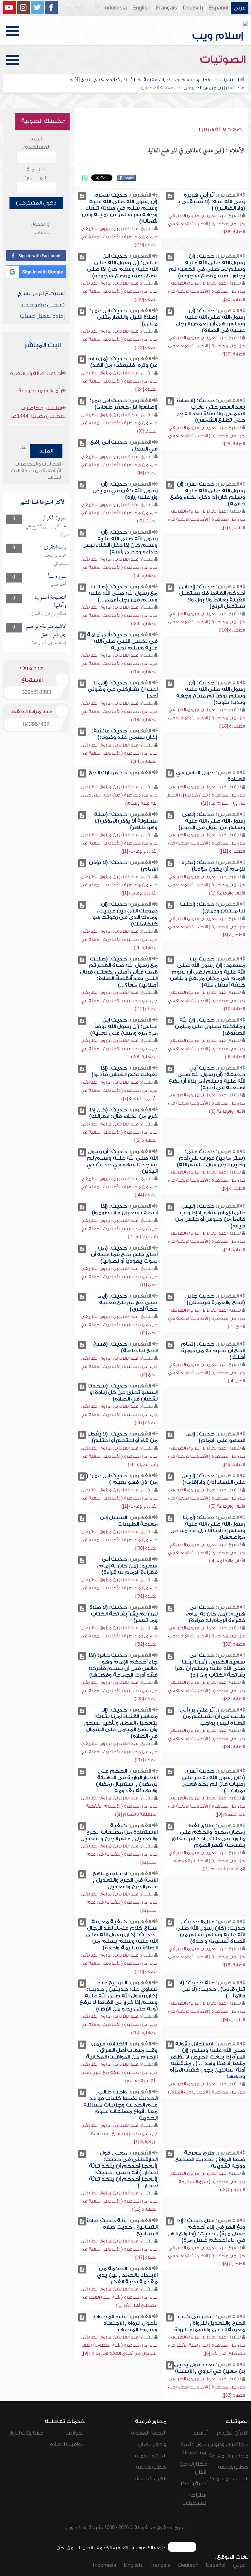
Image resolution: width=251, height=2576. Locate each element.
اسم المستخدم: (36, 143)
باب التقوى (55, 547)
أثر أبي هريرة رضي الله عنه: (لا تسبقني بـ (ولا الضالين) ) (211, 202)
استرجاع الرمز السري (41, 293)
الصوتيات (224, 59)
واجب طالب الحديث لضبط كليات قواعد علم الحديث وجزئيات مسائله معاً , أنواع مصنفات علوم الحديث (120, 2105)
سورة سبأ (57, 577)
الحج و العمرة (151, 2456)
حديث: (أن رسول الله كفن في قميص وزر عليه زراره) (125, 491)
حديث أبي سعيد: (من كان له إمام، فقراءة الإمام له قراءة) (127, 1566)
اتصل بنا (85, 2548)
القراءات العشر (149, 2479)
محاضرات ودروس (228, 2444)
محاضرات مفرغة (228, 2456)
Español (218, 8)
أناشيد (200, 2433)
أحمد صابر (58, 585)
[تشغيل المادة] (170, 196)
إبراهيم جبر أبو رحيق (49, 643)
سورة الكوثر (54, 518)
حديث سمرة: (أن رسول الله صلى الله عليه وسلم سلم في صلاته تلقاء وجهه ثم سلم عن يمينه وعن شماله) (120, 208)
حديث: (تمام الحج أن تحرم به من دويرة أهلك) (213, 1351)
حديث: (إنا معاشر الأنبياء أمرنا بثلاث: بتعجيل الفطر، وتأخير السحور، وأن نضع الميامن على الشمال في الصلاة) (120, 1723)
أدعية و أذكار (193, 2484)
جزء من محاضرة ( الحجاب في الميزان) (207, 2092)
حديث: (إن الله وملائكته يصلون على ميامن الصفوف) (210, 1026)
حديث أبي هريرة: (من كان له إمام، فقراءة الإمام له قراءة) (216, 1614)
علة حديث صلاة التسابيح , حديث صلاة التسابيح (122, 2227)
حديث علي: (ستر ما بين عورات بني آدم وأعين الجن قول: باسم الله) (211, 1158)
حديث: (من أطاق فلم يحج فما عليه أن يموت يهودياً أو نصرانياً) (124, 1255)
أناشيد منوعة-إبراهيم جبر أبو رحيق (46, 631)
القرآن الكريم (233, 2433)
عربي (240, 8)
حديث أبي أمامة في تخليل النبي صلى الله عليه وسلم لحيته (122, 641)
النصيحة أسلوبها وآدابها (50, 602)
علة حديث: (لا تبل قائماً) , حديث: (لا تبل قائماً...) (212, 1989)
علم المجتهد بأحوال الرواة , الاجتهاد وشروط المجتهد (125, 2323)
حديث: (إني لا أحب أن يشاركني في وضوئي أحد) (123, 689)
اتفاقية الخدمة (112, 2548)
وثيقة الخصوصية (149, 2548)
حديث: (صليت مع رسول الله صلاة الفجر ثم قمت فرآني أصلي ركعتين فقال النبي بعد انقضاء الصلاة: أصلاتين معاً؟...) (119, 972)
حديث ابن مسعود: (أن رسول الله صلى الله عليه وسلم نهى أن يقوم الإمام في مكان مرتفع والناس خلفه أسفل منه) (208, 972)
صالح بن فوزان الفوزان (47, 614)
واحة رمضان (152, 2444)
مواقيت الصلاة (67, 2444)
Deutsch (193, 8)
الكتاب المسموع (229, 2479)
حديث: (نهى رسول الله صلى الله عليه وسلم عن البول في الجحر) (212, 821)
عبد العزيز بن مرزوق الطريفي (197, 215)
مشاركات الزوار (26, 2433)
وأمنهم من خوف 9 (40, 391)
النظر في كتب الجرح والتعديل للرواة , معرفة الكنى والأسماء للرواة (210, 2323)
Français (167, 8)
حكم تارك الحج (108, 773)
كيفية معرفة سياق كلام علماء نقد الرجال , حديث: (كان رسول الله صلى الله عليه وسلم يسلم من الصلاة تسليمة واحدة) (122, 1935)
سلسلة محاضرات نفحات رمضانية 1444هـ (39, 412)
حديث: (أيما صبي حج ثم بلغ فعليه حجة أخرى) (127, 1303)
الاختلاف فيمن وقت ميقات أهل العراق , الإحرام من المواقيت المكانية (122, 2050)
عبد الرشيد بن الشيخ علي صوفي (48, 530)
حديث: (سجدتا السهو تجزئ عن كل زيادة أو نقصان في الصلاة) (123, 1392)
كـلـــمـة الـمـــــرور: (36, 174)
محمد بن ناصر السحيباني (57, 560)
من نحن (65, 2548)
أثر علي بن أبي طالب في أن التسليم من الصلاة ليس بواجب (212, 1716)
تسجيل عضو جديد (42, 305)
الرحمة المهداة (149, 2433)
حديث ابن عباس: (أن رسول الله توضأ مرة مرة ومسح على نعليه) (124, 1026)
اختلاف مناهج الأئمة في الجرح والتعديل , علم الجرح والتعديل (125, 1880)
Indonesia (115, 8)
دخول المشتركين (36, 203)
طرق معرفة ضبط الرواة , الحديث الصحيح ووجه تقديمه (210, 2159)
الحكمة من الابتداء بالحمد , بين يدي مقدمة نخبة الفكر (127, 2275)
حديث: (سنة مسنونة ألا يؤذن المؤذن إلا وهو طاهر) (126, 821)
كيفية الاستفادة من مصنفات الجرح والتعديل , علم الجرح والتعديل (119, 1832)
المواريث (75, 2433)
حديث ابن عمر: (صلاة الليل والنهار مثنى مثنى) (124, 317)
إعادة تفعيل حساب (42, 316)
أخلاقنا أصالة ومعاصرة (36, 373)
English (141, 8)
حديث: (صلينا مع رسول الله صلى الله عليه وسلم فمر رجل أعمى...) (123, 593)
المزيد (46, 451)
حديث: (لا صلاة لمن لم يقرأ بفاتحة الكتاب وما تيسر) (123, 1614)
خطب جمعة (233, 2467)
